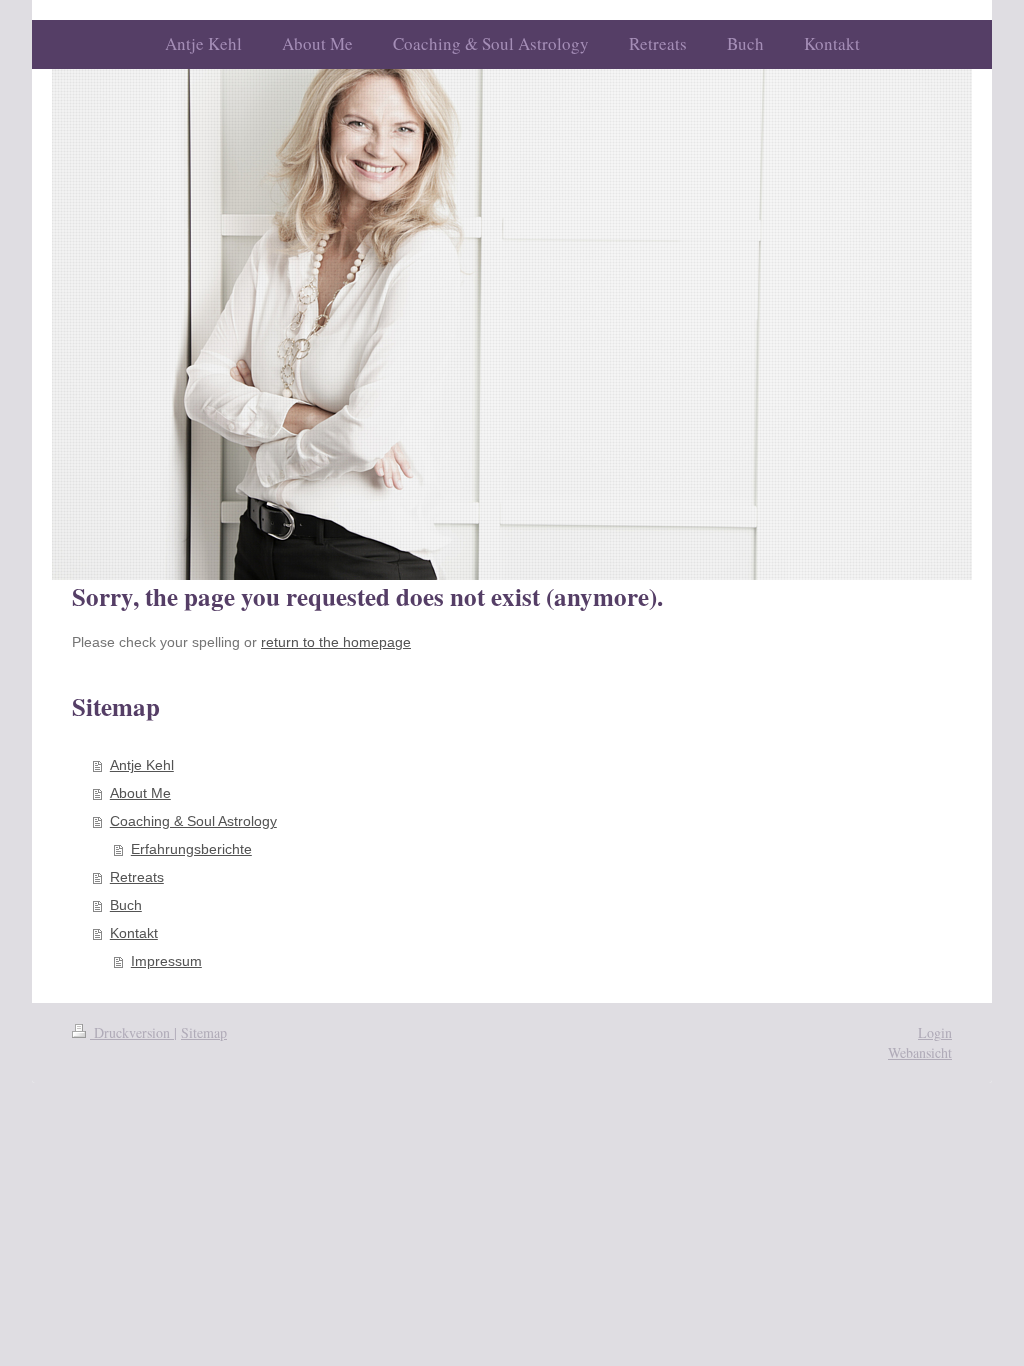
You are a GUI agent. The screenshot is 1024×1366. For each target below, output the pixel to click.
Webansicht (920, 1052)
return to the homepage (336, 642)
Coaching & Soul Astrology (193, 821)
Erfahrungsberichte (191, 849)
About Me (140, 793)
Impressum (166, 961)
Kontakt (134, 933)
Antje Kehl (142, 765)
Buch (126, 905)
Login (935, 1032)
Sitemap (204, 1032)
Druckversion (132, 1032)
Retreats (137, 877)
